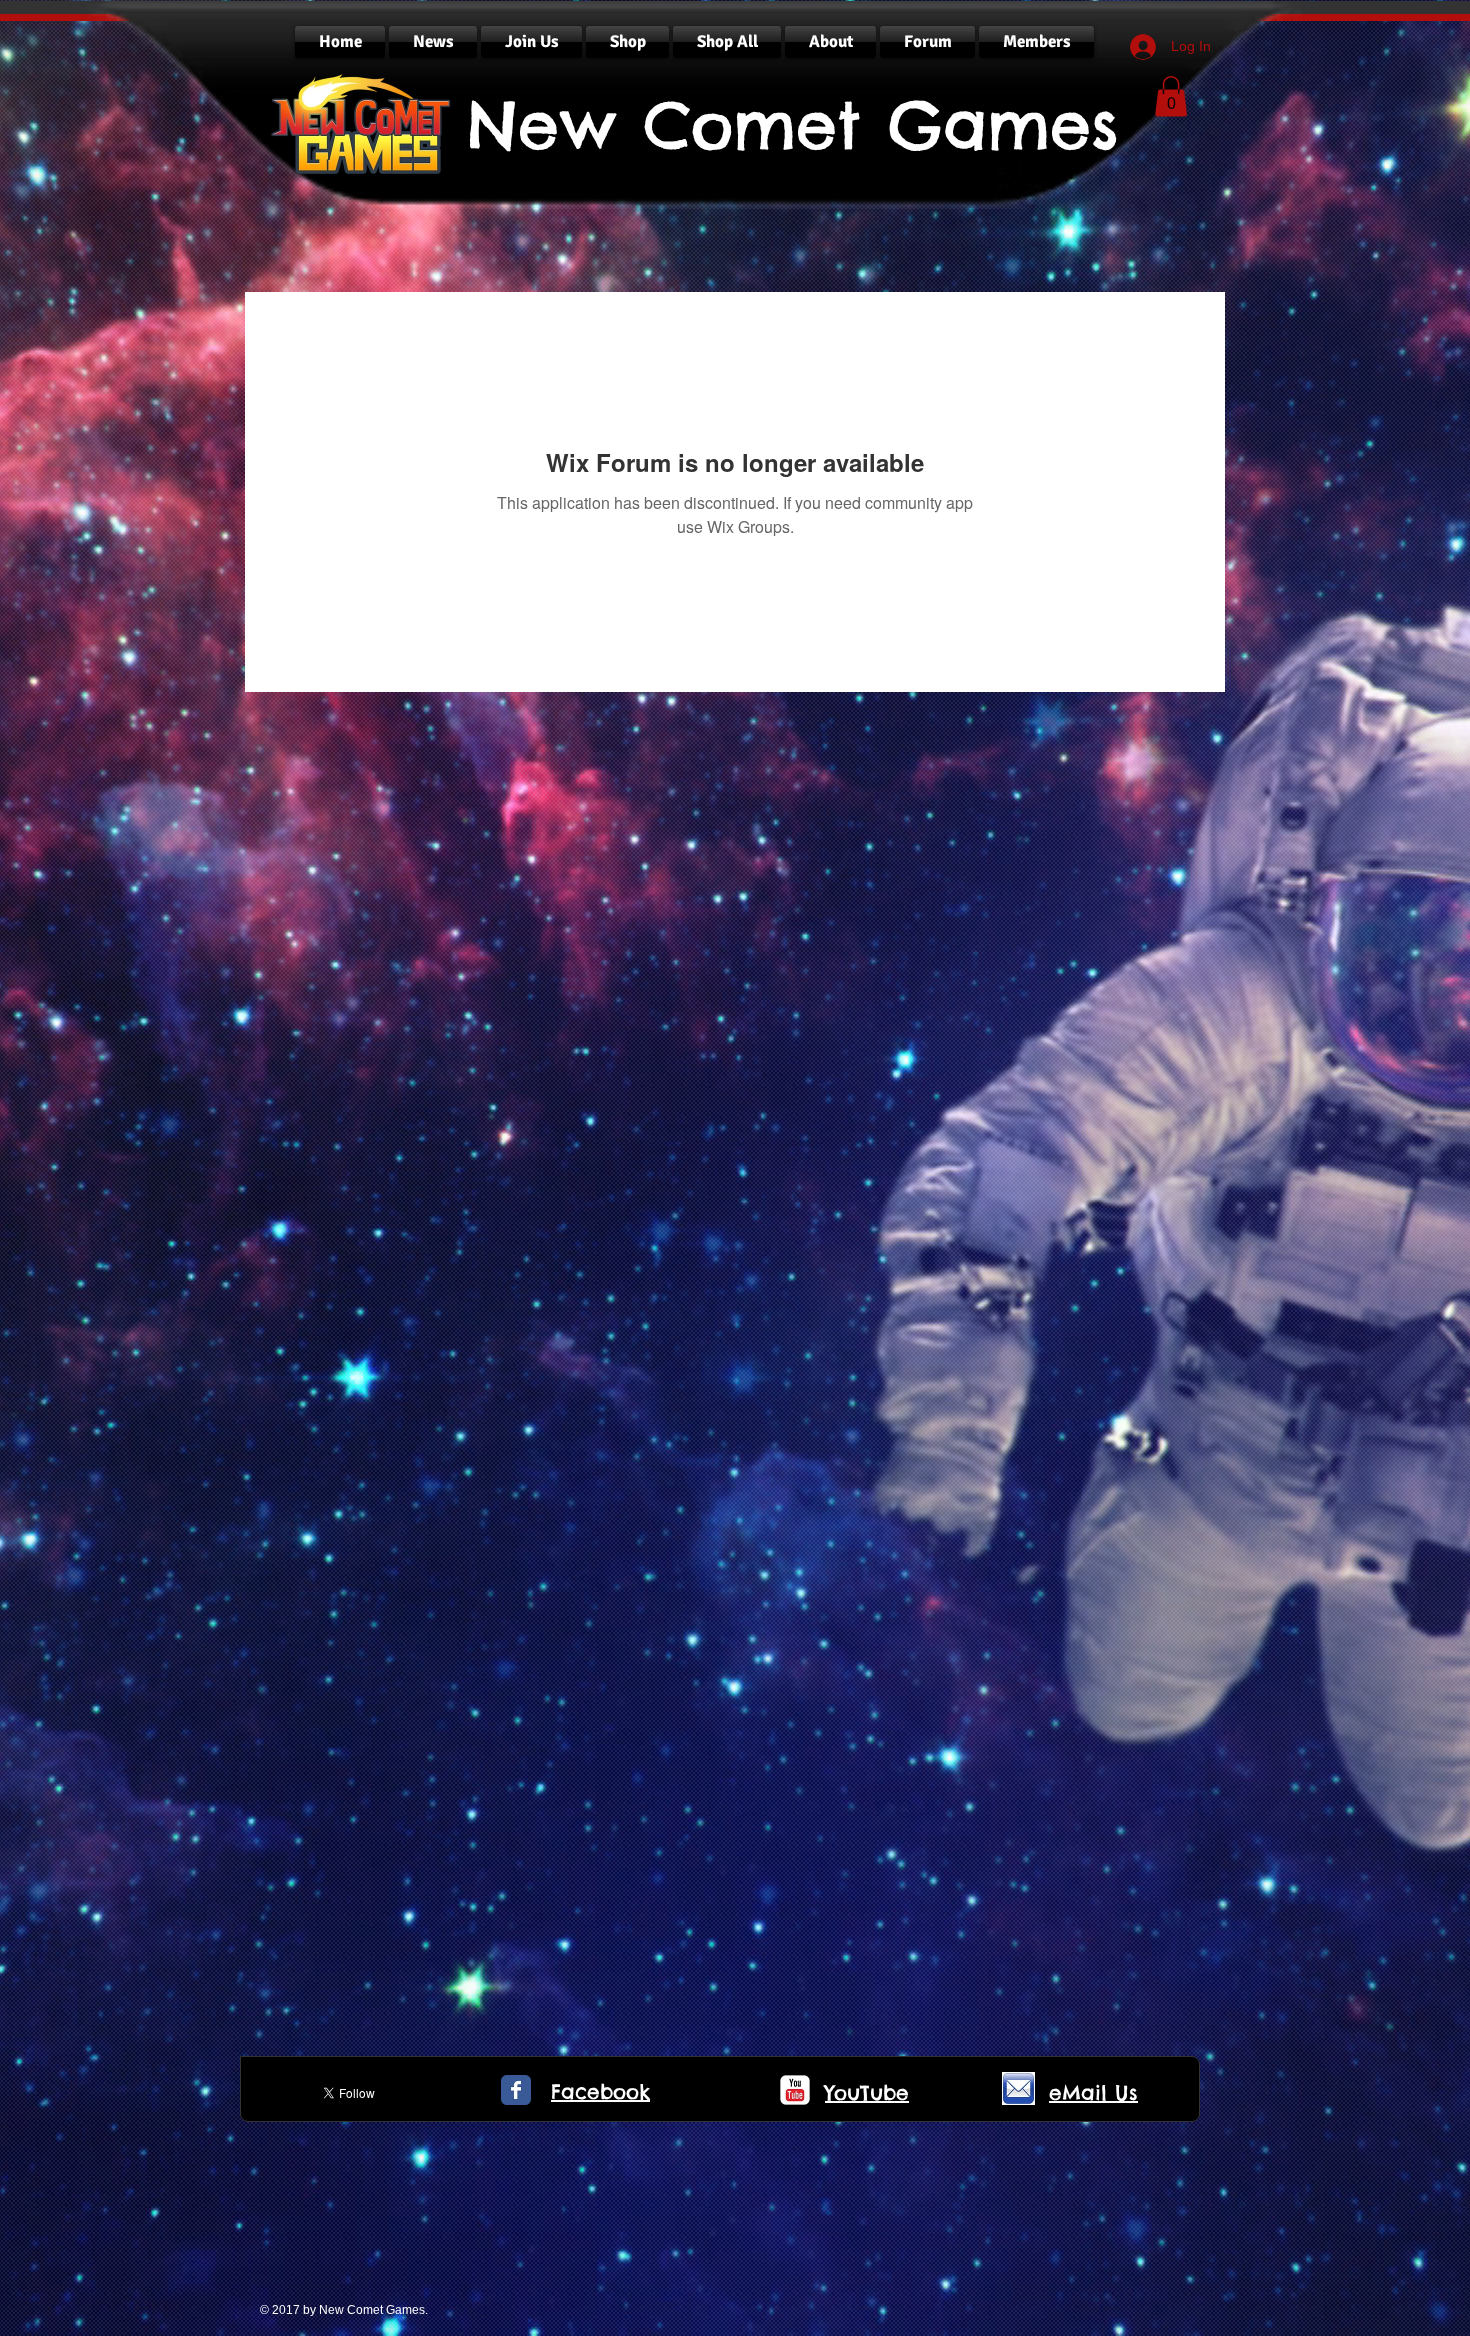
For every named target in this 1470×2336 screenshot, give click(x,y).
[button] (1171, 96)
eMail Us (1093, 2092)
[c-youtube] (795, 2090)
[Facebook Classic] (516, 2090)
